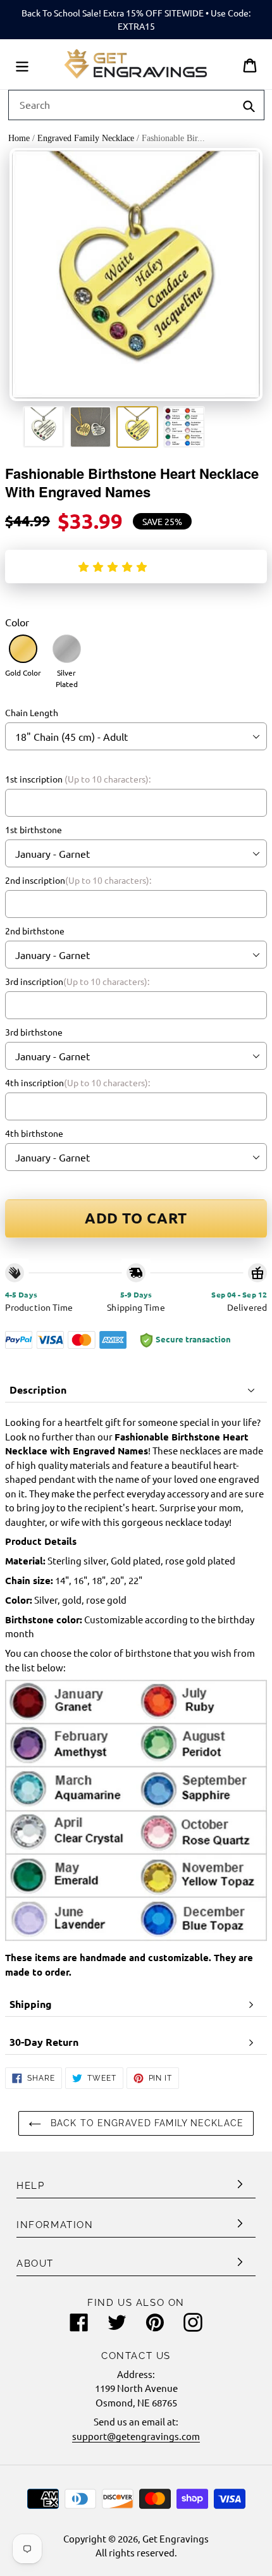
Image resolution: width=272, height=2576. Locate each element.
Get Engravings (176, 2538)
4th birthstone (34, 1133)
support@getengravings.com (136, 2436)
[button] (115, 566)
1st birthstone (34, 829)
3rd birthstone (34, 1032)
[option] (44, 427)
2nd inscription (78, 880)
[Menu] (22, 64)
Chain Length (32, 712)
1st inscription (78, 779)
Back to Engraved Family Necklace (145, 2123)
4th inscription (77, 1082)
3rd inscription (77, 981)
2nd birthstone (35, 931)
